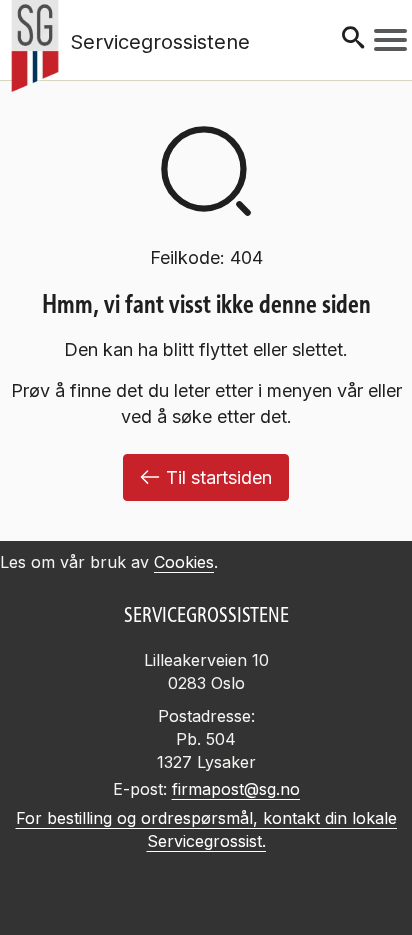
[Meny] (390, 40)
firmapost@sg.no (236, 789)
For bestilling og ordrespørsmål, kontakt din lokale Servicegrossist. (206, 829)
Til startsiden (219, 477)
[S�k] (353, 39)
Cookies (184, 562)
